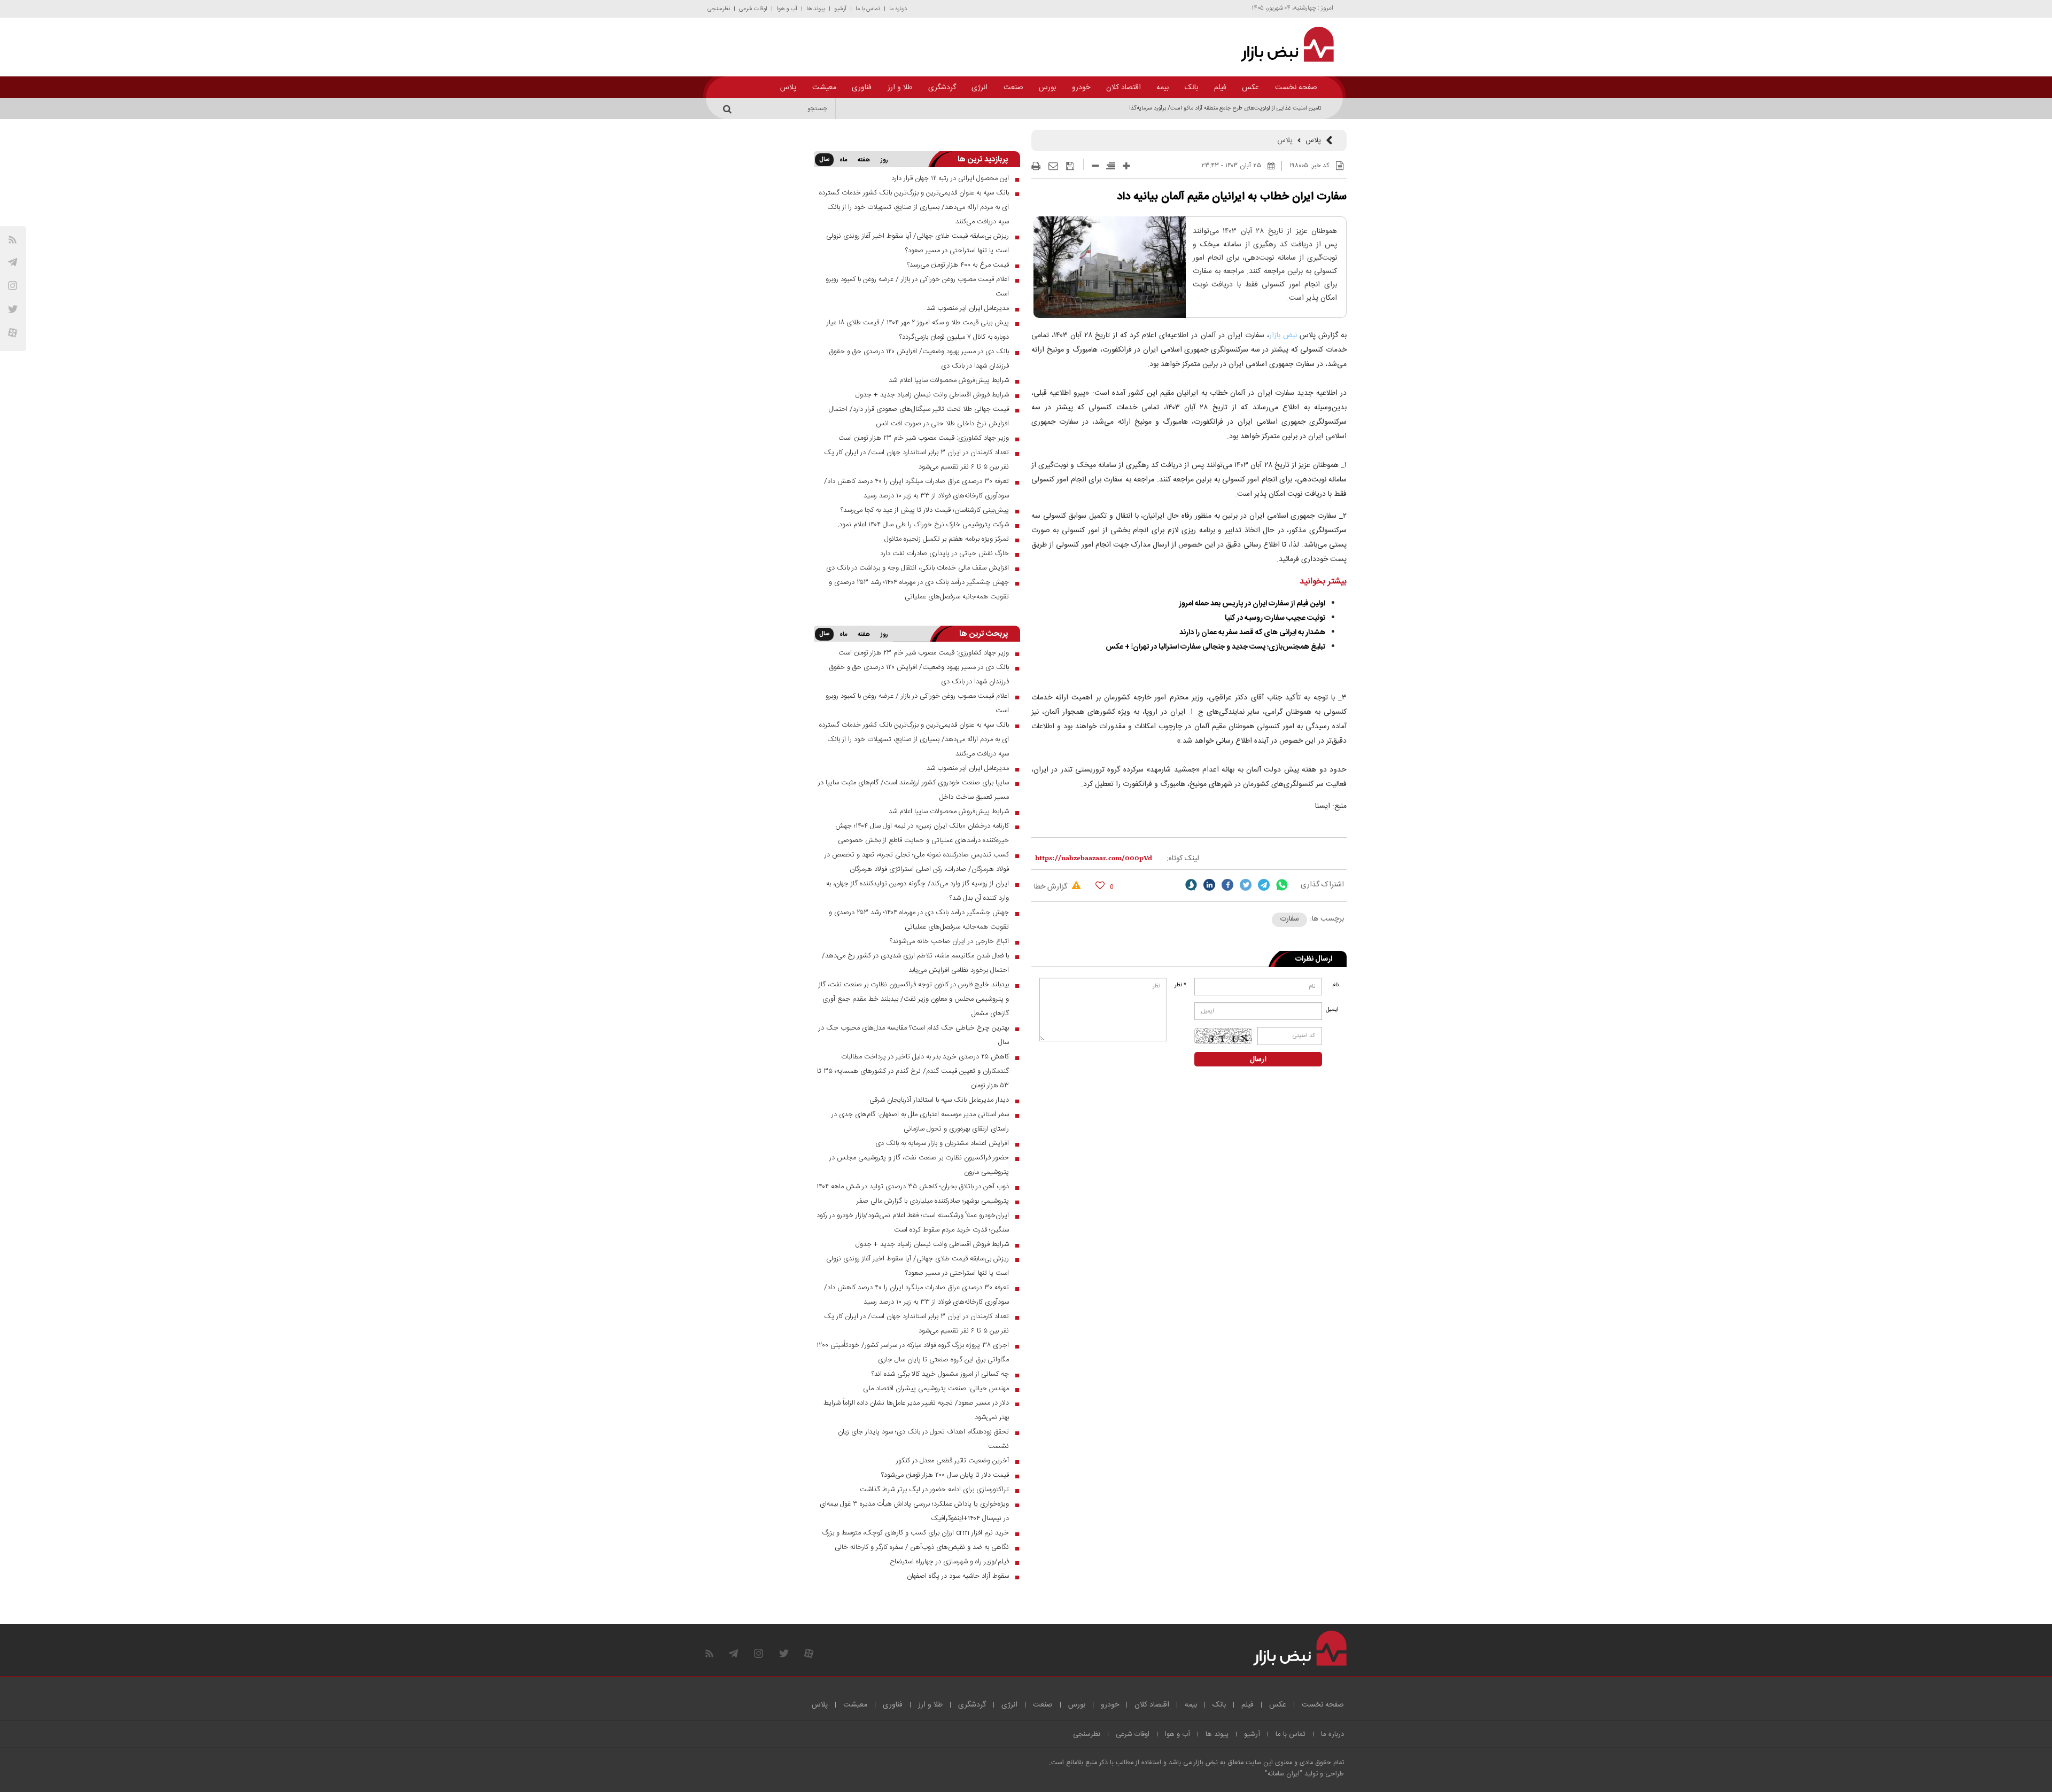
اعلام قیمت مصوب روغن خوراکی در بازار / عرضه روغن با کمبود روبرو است (917, 287)
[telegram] (13, 262)
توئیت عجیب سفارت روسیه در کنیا (1275, 618)
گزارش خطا (1052, 887)
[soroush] (1191, 885)
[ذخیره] (1070, 166)
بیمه (1163, 88)
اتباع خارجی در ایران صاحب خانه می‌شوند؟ (949, 941)
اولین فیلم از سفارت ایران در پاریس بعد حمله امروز (1252, 604)
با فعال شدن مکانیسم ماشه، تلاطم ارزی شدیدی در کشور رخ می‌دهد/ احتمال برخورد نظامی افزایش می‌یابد (915, 963)
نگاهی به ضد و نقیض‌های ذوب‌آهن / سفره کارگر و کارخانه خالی (922, 1547)
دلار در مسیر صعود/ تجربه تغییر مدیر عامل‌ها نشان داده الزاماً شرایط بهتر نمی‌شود (916, 1410)
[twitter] (1246, 885)
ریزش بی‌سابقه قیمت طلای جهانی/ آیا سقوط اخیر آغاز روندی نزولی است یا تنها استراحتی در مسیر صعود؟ (918, 243)
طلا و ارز (900, 88)
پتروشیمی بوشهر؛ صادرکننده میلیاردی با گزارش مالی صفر (933, 1201)
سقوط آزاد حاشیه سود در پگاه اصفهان (958, 1576)
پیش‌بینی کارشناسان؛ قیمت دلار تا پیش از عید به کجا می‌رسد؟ (925, 510)
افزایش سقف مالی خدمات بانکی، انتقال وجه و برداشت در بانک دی (918, 568)
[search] (729, 108)
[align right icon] (1111, 166)
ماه (843, 160)
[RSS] (13, 240)
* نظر (1180, 985)
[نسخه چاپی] (1036, 166)
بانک (1191, 88)
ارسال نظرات (1314, 959)
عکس (1250, 88)
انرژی (980, 88)
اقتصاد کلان (1124, 88)
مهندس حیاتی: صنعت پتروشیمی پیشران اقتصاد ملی (936, 1389)
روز (884, 160)
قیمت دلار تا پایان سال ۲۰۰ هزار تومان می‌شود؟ (945, 1475)
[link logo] (1281, 44)
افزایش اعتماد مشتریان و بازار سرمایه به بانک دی (942, 1143)
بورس (1047, 88)
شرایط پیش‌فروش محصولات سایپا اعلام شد (949, 380)
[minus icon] (1095, 166)
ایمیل (1333, 1010)
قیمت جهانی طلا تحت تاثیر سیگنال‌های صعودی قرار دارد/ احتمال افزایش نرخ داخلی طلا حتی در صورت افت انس (919, 416)
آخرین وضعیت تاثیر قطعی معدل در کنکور (953, 1461)
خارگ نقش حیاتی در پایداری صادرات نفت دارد (945, 554)
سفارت (1289, 919)
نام (1335, 985)
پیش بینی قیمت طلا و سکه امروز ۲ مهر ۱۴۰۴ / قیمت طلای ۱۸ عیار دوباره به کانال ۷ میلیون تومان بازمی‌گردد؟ (918, 330)
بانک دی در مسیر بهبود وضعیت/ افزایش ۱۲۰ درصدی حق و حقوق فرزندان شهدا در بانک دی (919, 359)
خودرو (1081, 88)
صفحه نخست (1296, 88)
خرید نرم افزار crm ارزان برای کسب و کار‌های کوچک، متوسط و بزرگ (916, 1533)
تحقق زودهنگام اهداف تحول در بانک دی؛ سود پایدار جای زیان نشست (923, 1439)
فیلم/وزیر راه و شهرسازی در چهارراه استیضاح (949, 1562)
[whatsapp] (1282, 885)
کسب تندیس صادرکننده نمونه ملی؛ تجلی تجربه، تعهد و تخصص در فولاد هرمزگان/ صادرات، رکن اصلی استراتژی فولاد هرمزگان (917, 862)
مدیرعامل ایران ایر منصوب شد (968, 308)
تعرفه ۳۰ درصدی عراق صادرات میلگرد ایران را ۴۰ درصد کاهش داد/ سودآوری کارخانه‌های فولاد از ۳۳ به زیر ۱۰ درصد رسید (916, 489)
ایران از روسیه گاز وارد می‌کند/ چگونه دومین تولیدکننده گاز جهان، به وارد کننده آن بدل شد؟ (918, 891)
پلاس (788, 88)
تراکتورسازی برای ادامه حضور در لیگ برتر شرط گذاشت (934, 1490)
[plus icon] (1126, 166)
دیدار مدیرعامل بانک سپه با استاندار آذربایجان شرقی (939, 1100)
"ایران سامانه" (1284, 1774)
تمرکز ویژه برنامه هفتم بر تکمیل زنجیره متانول (947, 539)
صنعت (1013, 88)
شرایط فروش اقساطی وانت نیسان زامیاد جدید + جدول (932, 395)
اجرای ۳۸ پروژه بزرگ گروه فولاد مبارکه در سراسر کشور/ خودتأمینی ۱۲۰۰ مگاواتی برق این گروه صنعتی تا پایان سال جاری (913, 1353)
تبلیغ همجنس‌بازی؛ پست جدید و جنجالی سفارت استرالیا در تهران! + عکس (1215, 647)
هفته (864, 160)
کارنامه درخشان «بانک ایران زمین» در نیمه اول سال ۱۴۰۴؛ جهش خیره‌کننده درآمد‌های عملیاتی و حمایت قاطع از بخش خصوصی (922, 833)
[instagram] (13, 286)
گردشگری (942, 88)
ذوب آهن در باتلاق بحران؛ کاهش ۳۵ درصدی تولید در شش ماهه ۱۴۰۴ (913, 1187)
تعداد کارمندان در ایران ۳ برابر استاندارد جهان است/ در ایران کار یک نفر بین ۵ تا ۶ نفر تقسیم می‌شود (916, 460)
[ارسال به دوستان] (1053, 166)
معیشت (824, 88)
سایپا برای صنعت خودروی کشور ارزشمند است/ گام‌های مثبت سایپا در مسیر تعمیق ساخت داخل (914, 790)
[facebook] (1227, 885)
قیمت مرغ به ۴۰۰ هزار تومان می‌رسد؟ (958, 265)
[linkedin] (1209, 885)
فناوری (862, 88)
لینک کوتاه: (1183, 859)
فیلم (1220, 88)
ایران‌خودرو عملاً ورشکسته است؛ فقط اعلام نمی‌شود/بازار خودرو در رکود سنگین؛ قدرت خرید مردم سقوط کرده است (913, 1223)
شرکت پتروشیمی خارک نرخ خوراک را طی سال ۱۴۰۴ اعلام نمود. (923, 525)
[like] (1100, 885)
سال (824, 160)
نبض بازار (1284, 336)
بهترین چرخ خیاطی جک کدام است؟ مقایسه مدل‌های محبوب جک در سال (914, 1035)
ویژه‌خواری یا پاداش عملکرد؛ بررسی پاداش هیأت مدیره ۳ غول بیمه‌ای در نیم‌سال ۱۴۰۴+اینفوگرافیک (914, 1511)
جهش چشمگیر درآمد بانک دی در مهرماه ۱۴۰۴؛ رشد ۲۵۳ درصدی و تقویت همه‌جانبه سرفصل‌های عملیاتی (919, 590)
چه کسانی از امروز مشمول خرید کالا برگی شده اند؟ (940, 1374)
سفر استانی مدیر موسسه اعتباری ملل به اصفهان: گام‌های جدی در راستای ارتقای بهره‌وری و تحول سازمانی (920, 1122)
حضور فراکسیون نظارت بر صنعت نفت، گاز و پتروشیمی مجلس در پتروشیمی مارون (919, 1165)
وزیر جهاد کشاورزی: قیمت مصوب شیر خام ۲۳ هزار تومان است (924, 438)
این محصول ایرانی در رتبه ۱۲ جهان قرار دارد (950, 178)
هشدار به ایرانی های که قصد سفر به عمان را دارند (1252, 633)
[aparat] (13, 333)
